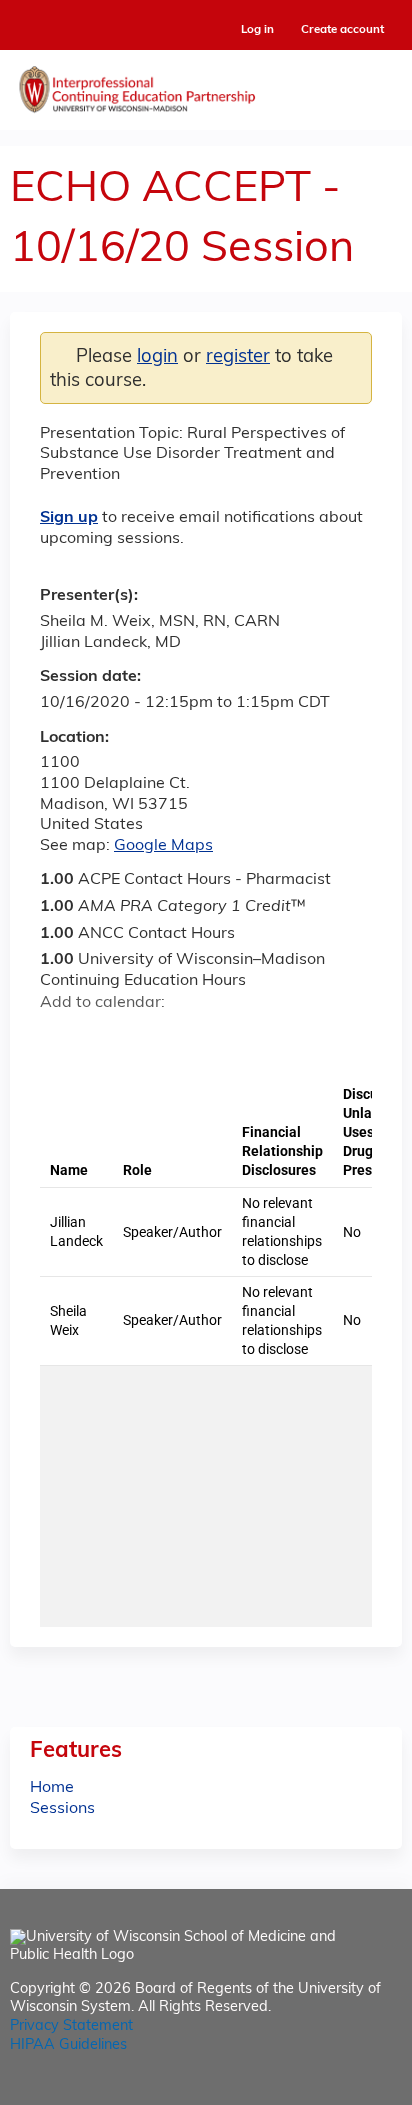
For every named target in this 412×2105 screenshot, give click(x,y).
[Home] (206, 85)
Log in (257, 30)
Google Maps (163, 846)
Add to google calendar (60, 1038)
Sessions (62, 1809)
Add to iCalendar (150, 1037)
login (157, 357)
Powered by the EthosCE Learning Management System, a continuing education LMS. (331, 2090)
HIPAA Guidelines (68, 2045)
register (238, 357)
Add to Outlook (198, 1038)
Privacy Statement (71, 2026)
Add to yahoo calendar (105, 1038)
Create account (342, 30)
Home (52, 1788)
